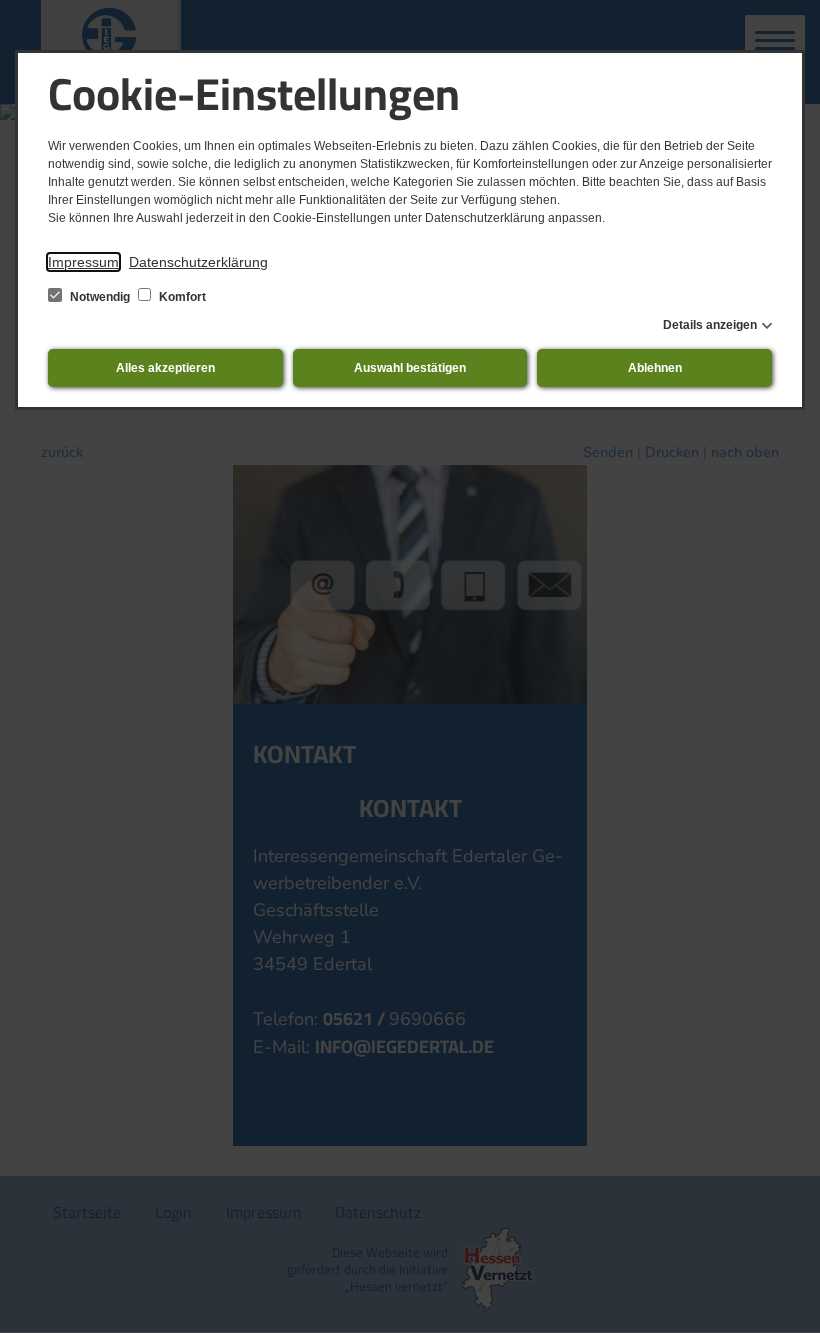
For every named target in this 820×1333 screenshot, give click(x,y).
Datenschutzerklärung (198, 262)
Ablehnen (655, 368)
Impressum (83, 262)
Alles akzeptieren (165, 368)
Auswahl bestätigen (410, 368)
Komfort (181, 297)
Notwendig (100, 297)
